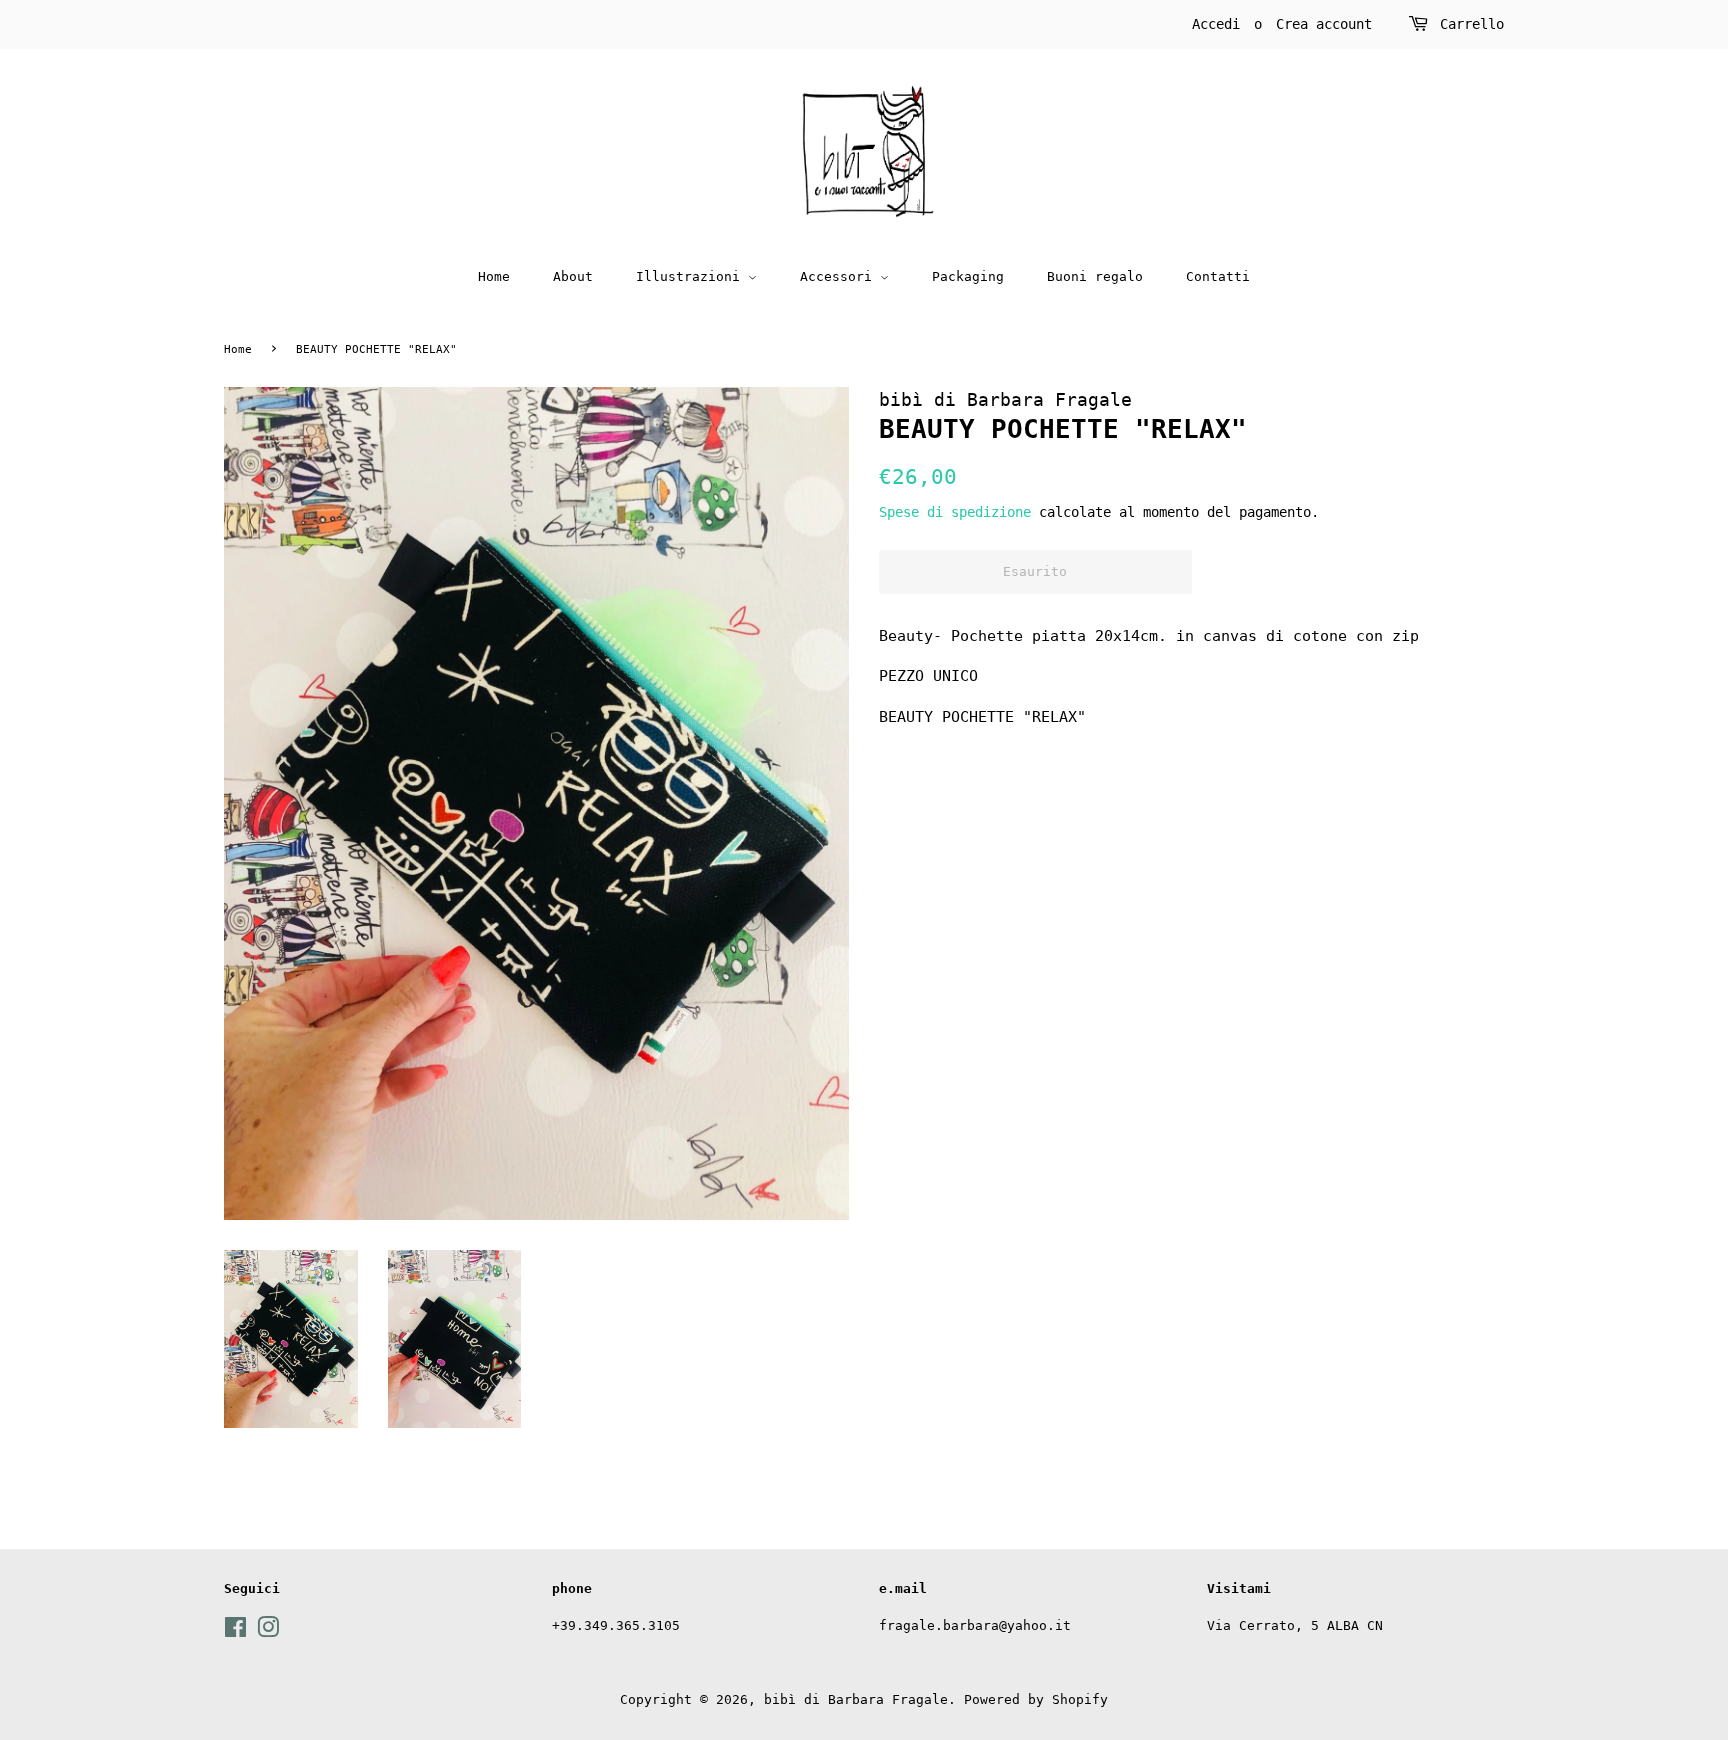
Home (494, 276)
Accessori (840, 276)
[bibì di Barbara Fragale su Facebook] (235, 1631)
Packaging (968, 276)
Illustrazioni (692, 276)
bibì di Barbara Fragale (856, 1699)
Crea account (1324, 24)
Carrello (1472, 24)
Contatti (1218, 276)
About (573, 276)
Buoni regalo (1095, 276)
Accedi (1216, 24)
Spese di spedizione (955, 512)
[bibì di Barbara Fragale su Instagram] (268, 1631)
